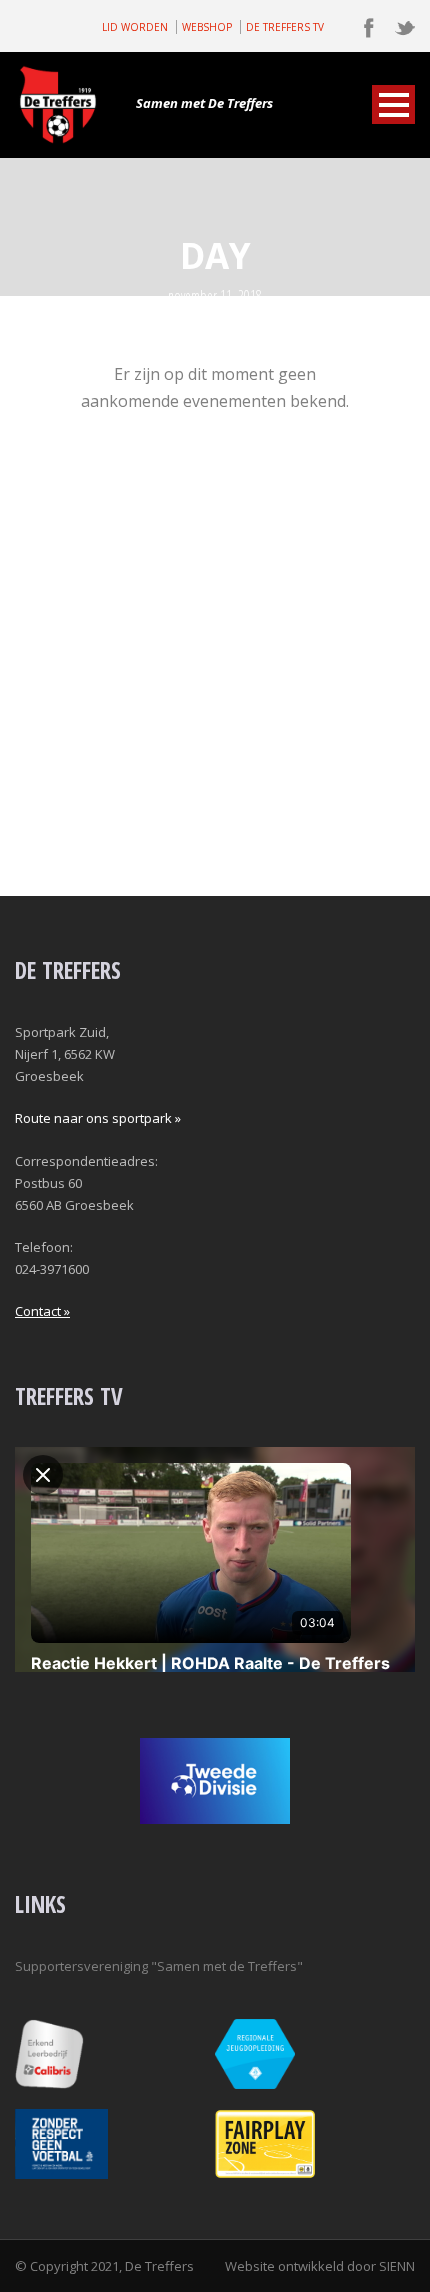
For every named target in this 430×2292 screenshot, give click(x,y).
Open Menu (393, 104)
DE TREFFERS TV (285, 27)
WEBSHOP (207, 27)
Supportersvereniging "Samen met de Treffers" (159, 1966)
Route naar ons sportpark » (98, 1118)
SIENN (397, 2266)
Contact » (42, 1311)
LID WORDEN (135, 27)
